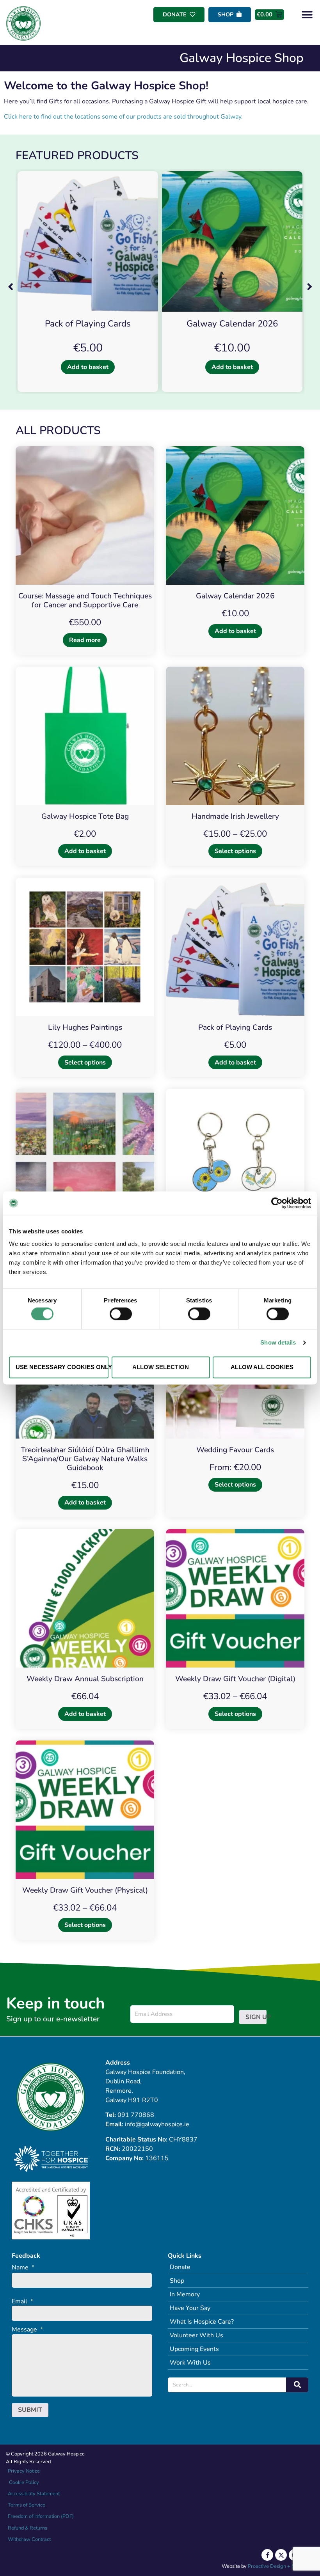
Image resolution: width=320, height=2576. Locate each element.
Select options (235, 851)
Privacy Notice (24, 2471)
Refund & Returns (28, 2528)
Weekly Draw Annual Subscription (85, 1679)
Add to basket (88, 367)
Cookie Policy (23, 2482)
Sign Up (256, 2017)
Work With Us (190, 2363)
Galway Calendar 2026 (232, 324)
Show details (278, 1343)
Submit (30, 2410)
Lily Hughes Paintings (85, 1027)
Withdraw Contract (29, 2539)
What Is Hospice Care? (202, 2322)
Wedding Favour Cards (235, 1450)
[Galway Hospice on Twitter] (281, 2555)
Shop (177, 2281)
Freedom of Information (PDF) (41, 2516)
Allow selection (161, 1367)
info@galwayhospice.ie (157, 2124)
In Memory (185, 2294)
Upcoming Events (194, 2349)
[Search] (297, 2385)
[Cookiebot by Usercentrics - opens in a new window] (277, 1203)
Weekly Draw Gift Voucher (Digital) (235, 1679)
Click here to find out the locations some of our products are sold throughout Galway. (123, 117)
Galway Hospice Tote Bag (85, 816)
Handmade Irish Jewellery (235, 816)
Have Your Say (190, 2308)
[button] (307, 15)
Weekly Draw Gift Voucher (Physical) (85, 1890)
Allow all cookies (262, 1367)
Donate (180, 2267)
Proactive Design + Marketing (281, 2566)
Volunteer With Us (196, 2335)
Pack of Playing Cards (88, 324)
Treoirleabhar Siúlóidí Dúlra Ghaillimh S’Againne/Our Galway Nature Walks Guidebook (85, 1459)
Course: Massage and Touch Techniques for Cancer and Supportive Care (85, 601)
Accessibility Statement (34, 2494)
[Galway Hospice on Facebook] (267, 2555)
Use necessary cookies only (62, 1367)
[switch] (121, 1314)
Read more (85, 640)
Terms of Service (27, 2505)
